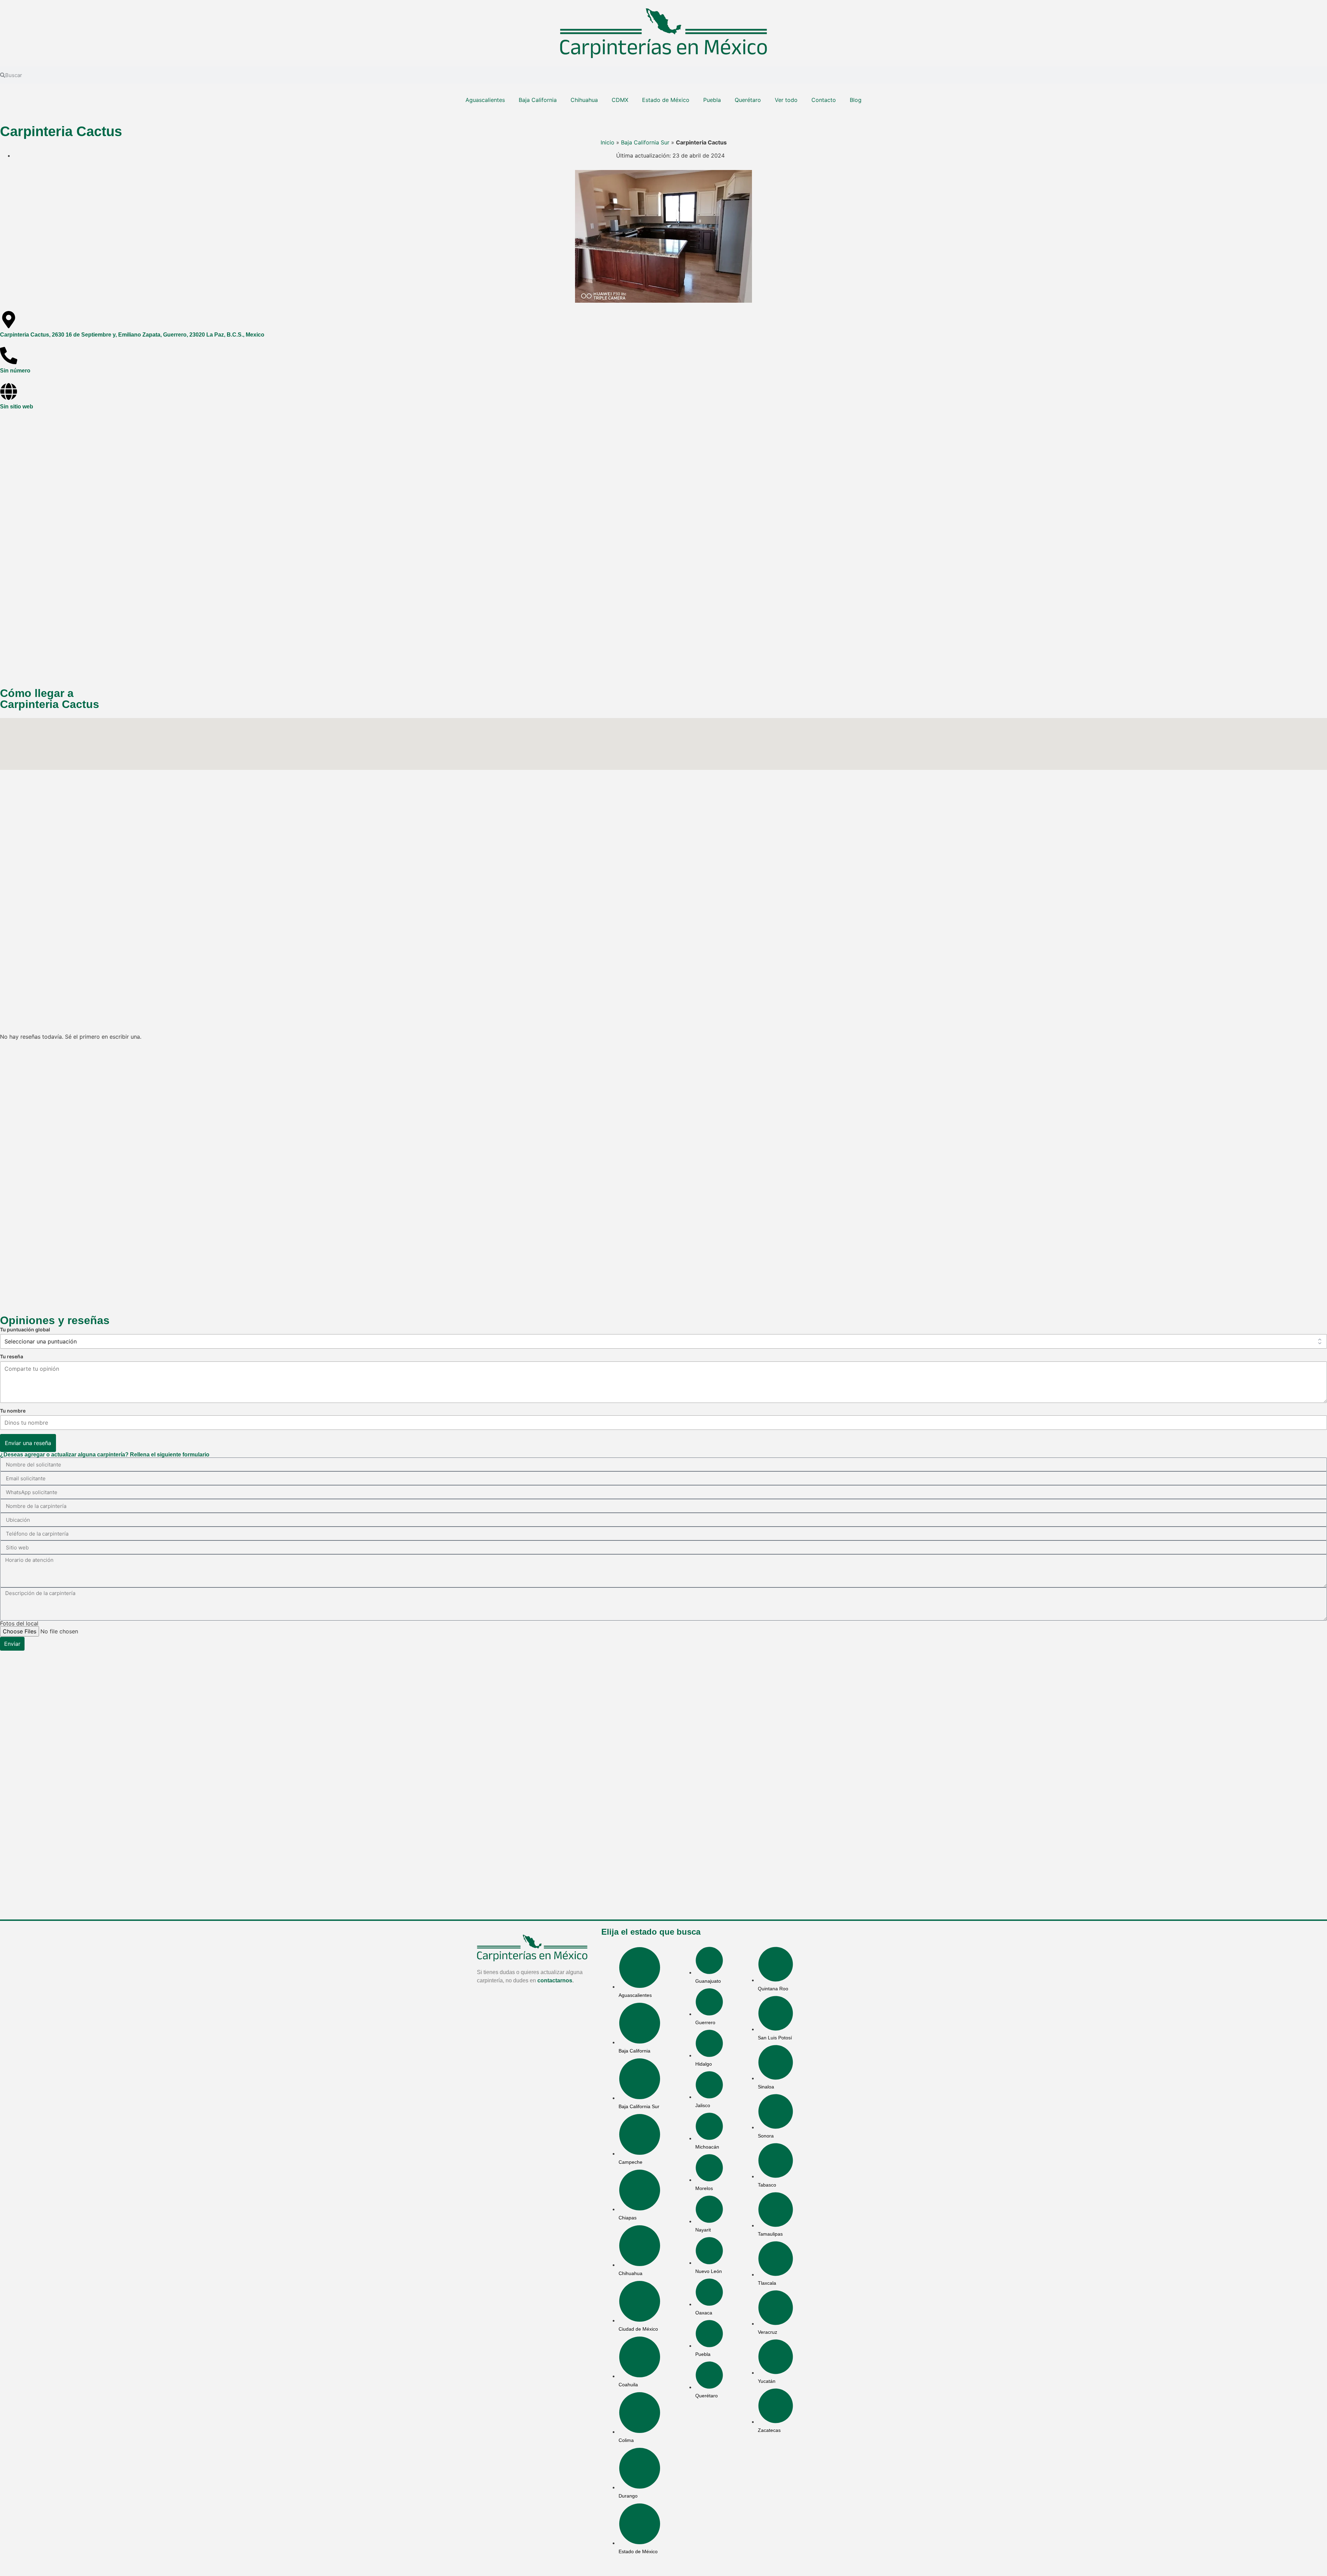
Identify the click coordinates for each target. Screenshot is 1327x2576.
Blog (856, 100)
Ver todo (786, 100)
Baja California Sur (645, 142)
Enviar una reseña (28, 1443)
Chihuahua (584, 100)
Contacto (824, 100)
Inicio (608, 142)
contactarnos (555, 1980)
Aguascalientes (485, 100)
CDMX (620, 100)
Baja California (538, 100)
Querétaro (748, 100)
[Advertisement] (207, 549)
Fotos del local (19, 1623)
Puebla (712, 100)
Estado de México (666, 100)
